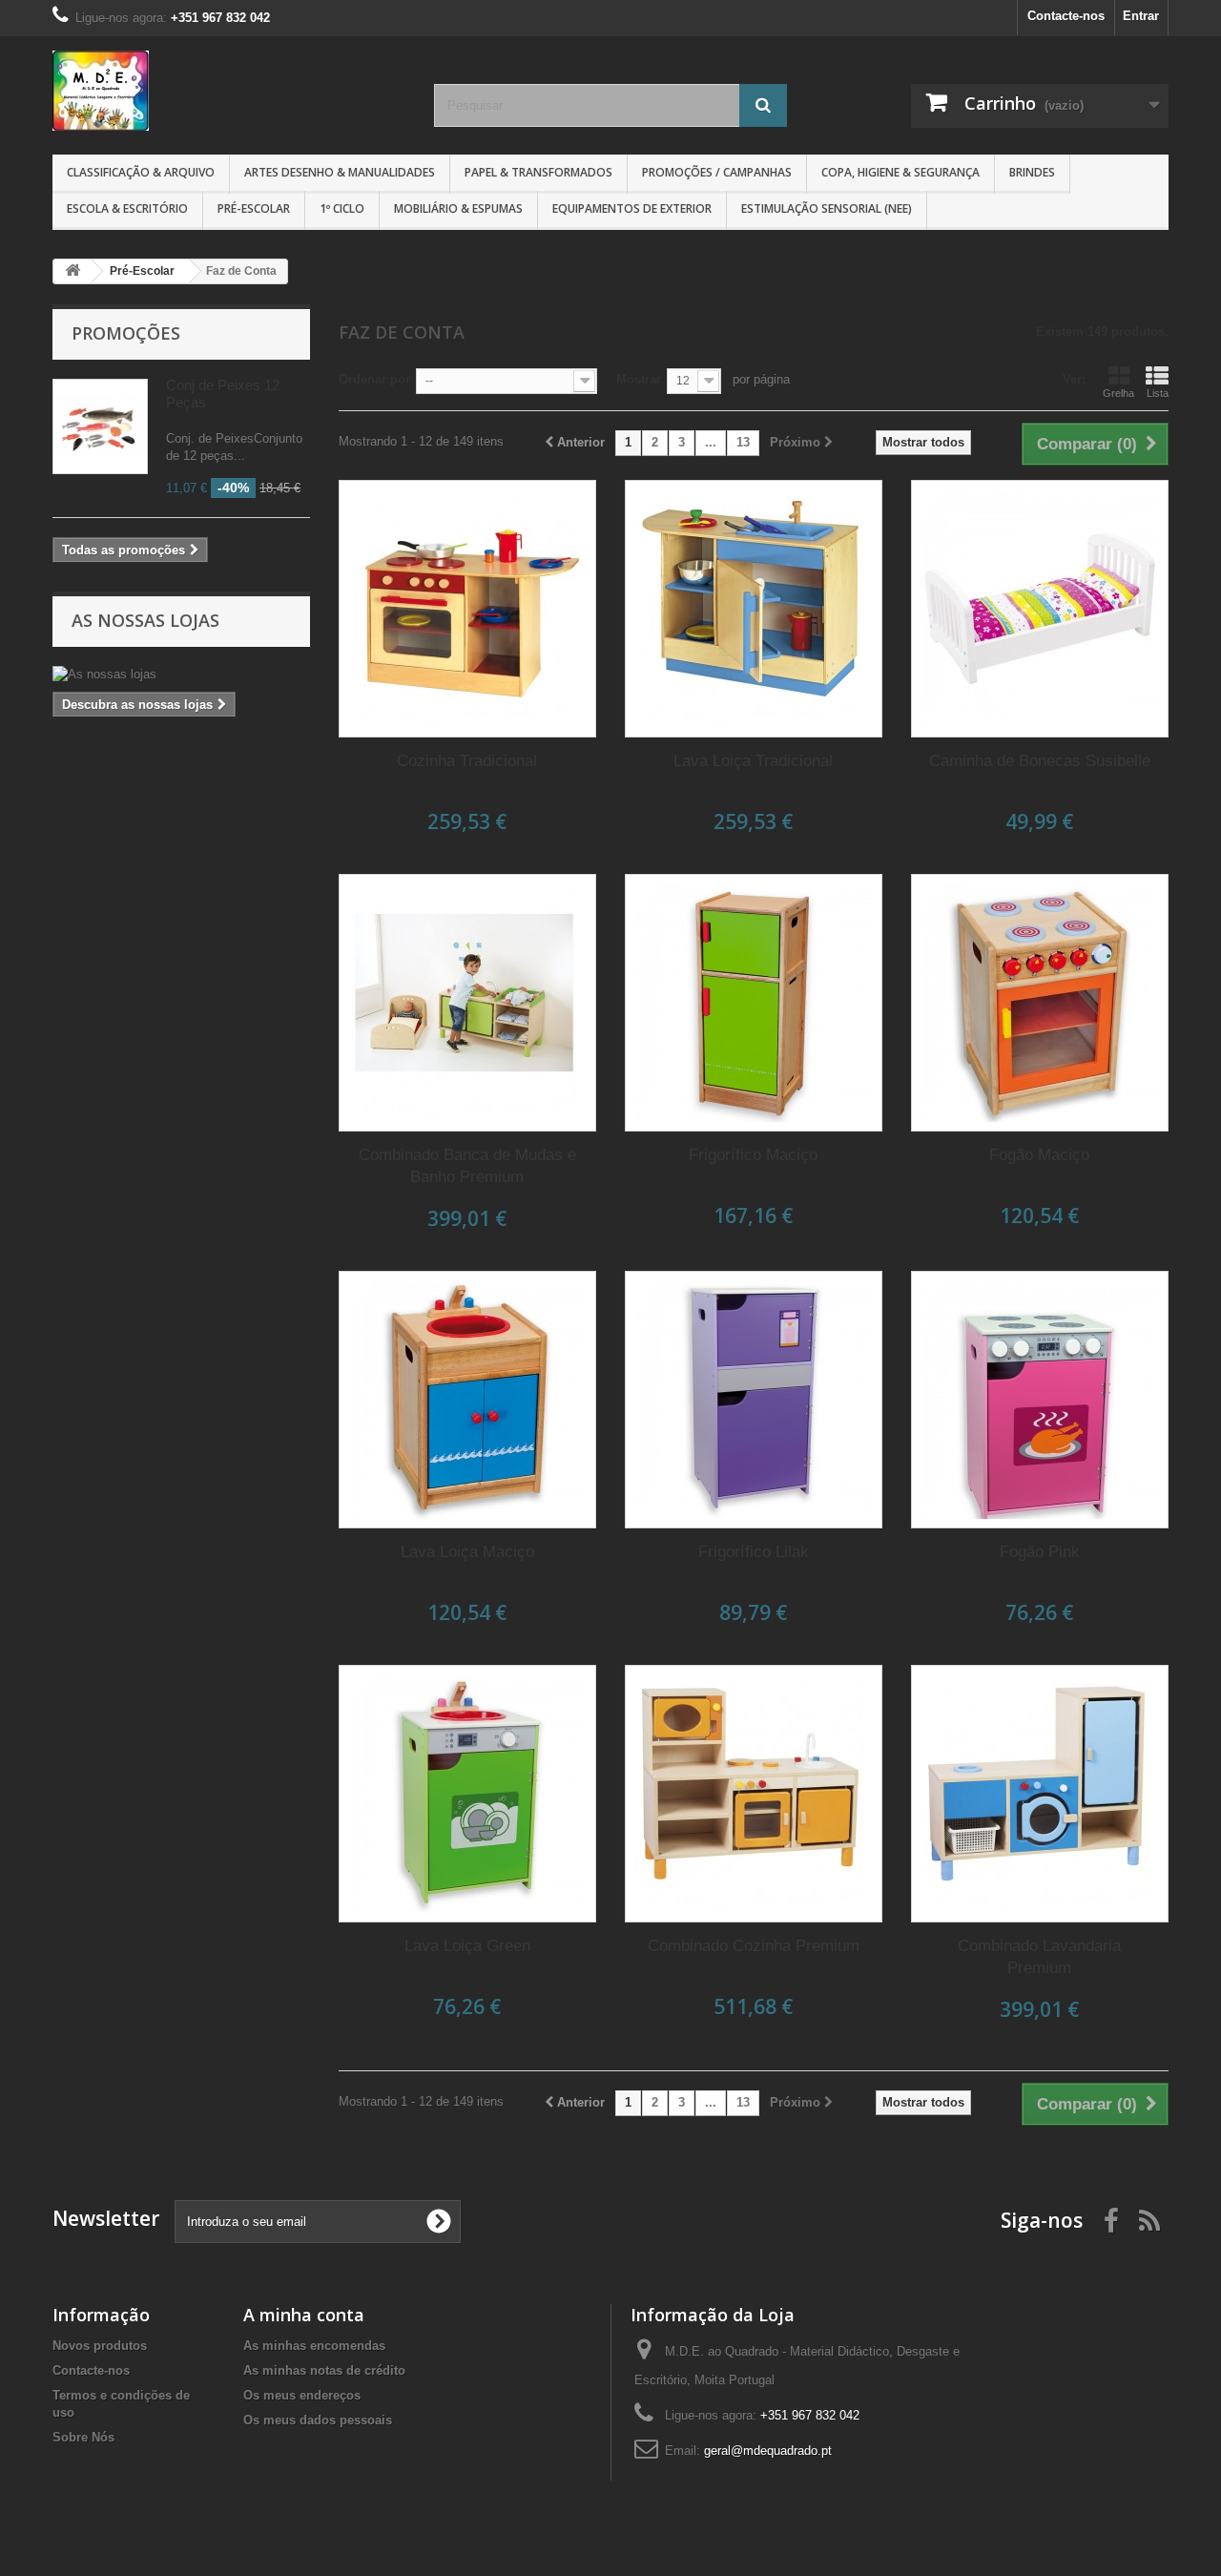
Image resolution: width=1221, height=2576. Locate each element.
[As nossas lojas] (181, 675)
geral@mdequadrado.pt (768, 2451)
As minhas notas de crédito (324, 2370)
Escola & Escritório (127, 208)
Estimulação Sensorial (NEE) (827, 208)
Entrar (1141, 16)
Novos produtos (100, 2346)
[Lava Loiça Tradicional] (754, 609)
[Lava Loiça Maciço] (467, 1400)
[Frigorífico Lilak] (754, 1400)
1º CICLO (342, 208)
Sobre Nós (83, 2437)
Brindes (1032, 172)
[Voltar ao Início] (72, 271)
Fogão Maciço (1039, 1155)
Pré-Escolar (254, 208)
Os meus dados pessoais (318, 2420)
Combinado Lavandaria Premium (1039, 1957)
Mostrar (639, 379)
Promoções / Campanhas (717, 172)
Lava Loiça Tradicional (753, 761)
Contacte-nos (1066, 16)
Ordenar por (374, 379)
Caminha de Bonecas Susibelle (1040, 761)
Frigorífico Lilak (754, 1552)
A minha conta (304, 2315)
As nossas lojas (145, 620)
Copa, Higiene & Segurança (900, 172)
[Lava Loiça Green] (467, 1794)
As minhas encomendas (314, 2346)
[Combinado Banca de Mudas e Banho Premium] (467, 1003)
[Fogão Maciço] (1040, 1003)
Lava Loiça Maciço (467, 1552)
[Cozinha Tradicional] (467, 609)
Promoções (126, 333)
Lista (1158, 393)
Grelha (1118, 393)
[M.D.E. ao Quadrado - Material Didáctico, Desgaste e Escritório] (229, 91)
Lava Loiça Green (467, 1946)
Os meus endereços (302, 2395)
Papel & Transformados (538, 172)
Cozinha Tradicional (467, 761)
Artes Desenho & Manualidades (340, 172)
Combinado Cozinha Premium (754, 1946)
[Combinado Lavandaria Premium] (1040, 1794)
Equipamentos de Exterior (632, 208)
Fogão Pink (1040, 1552)
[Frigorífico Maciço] (754, 1003)
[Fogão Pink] (1040, 1400)
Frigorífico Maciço (753, 1155)
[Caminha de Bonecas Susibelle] (1040, 609)
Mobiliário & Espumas (458, 208)
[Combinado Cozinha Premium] (754, 1794)
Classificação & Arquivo (141, 172)
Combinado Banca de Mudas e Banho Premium (467, 1166)
